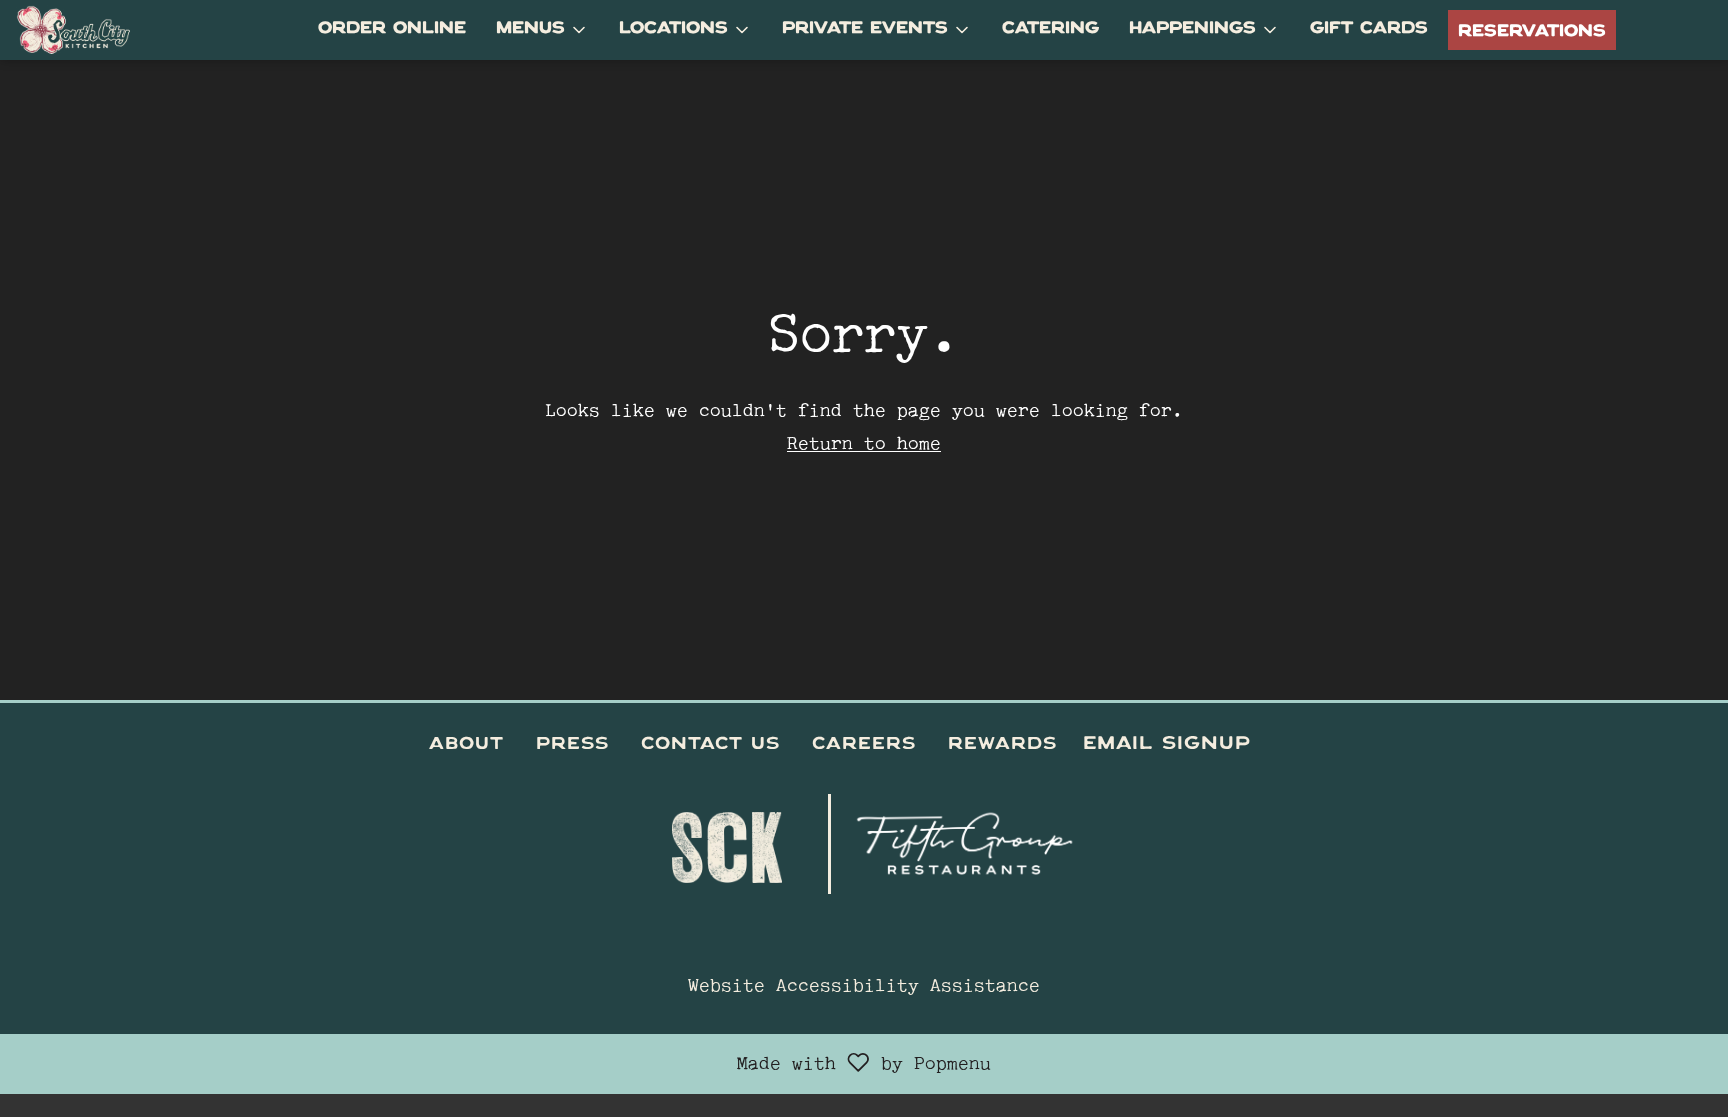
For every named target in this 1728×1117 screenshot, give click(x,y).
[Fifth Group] (967, 837)
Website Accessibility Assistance (864, 988)
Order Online (392, 30)
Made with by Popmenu (503, 1064)
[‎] (1267, 745)
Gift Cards (1369, 30)
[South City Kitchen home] (106, 30)
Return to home (864, 446)
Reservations (1532, 30)
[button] (542, 30)
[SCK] (727, 837)
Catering (1050, 30)
